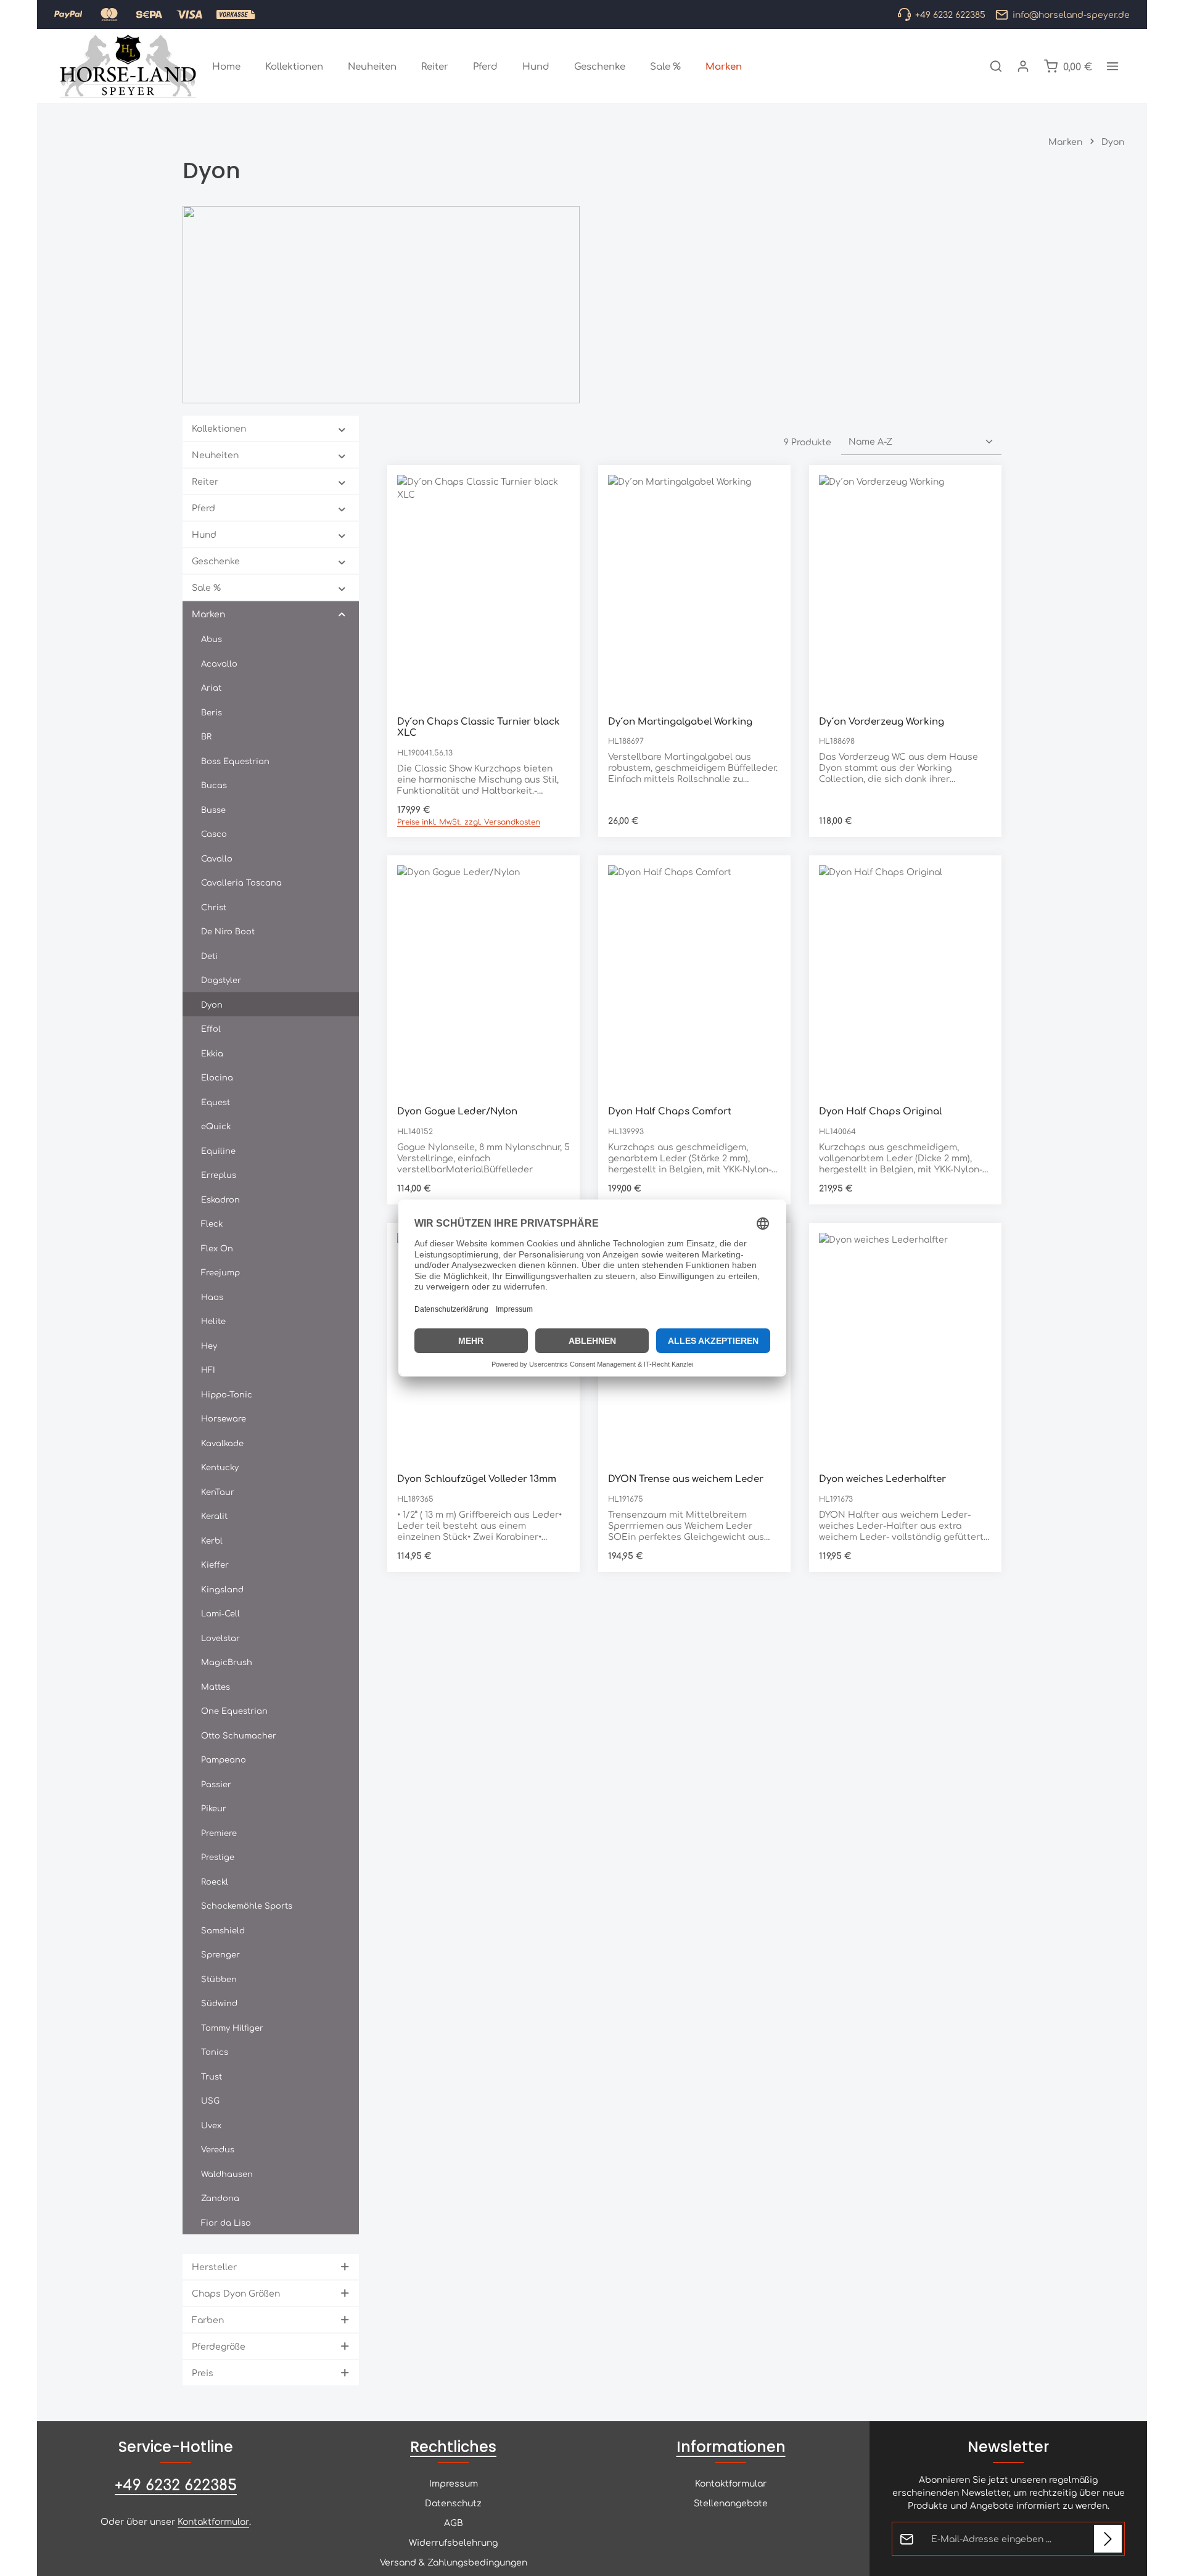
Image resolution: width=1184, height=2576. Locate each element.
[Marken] (724, 66)
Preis (203, 2372)
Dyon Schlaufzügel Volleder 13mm (477, 1479)
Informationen (731, 2447)
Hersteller (214, 2266)
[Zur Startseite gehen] (128, 66)
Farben (208, 2319)
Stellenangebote (731, 2503)
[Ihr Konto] (1023, 66)
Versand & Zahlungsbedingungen (454, 2562)
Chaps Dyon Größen (236, 2293)
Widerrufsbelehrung (453, 2542)
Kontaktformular (213, 2521)
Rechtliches (453, 2447)
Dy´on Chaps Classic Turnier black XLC (479, 727)
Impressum (454, 2483)
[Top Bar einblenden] (1112, 66)
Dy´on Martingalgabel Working (680, 721)
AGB (454, 2522)
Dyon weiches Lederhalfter (882, 1479)
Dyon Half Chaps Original (880, 1111)
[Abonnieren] (1108, 2539)
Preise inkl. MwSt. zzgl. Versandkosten (469, 821)
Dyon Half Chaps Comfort (670, 1111)
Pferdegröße (219, 2346)
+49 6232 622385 (176, 2484)
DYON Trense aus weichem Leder (686, 1479)
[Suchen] (996, 66)
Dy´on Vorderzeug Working (882, 721)
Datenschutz (453, 2503)
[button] (342, 429)
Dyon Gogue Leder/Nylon (457, 1111)
